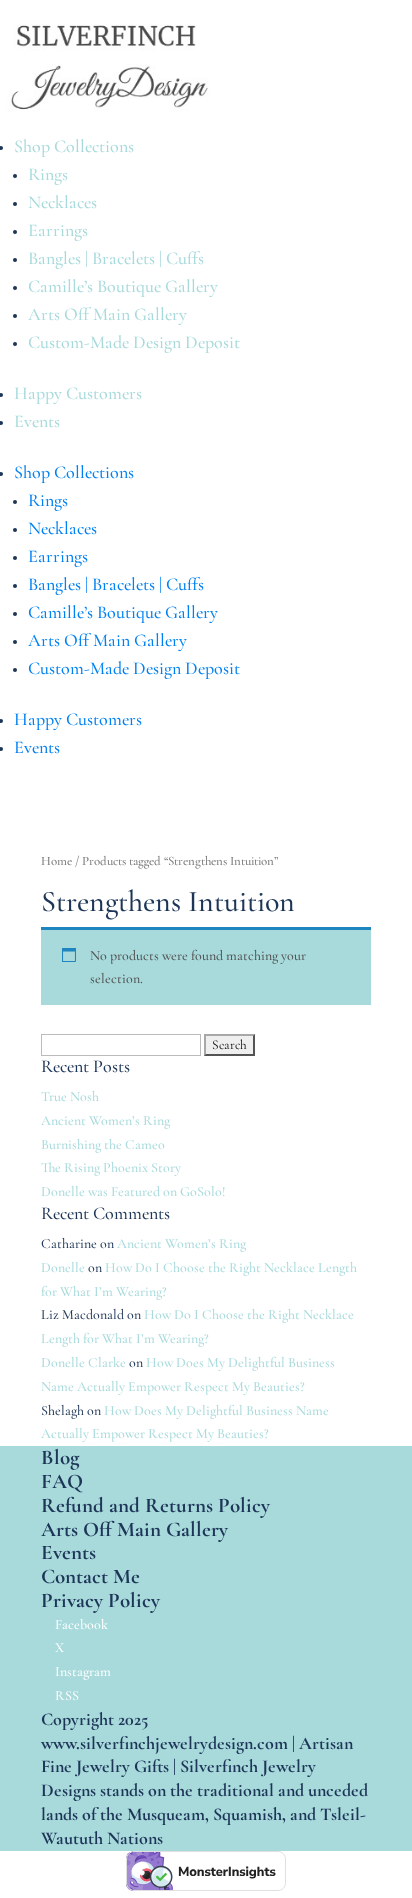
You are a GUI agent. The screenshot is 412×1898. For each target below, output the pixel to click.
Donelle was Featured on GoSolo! (133, 1191)
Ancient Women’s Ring (105, 1120)
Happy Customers (78, 393)
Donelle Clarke (83, 1362)
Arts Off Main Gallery (107, 314)
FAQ (62, 1481)
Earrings (58, 230)
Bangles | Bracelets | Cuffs (116, 258)
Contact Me (90, 1576)
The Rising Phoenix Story (111, 1167)
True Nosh (70, 1096)
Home (56, 861)
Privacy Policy (100, 1600)
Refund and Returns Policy (155, 1505)
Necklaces (62, 202)
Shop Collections (74, 146)
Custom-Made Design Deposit (134, 342)
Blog (60, 1457)
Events (37, 421)
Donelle (63, 1267)
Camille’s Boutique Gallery (123, 286)
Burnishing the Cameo (103, 1144)
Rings (48, 174)
